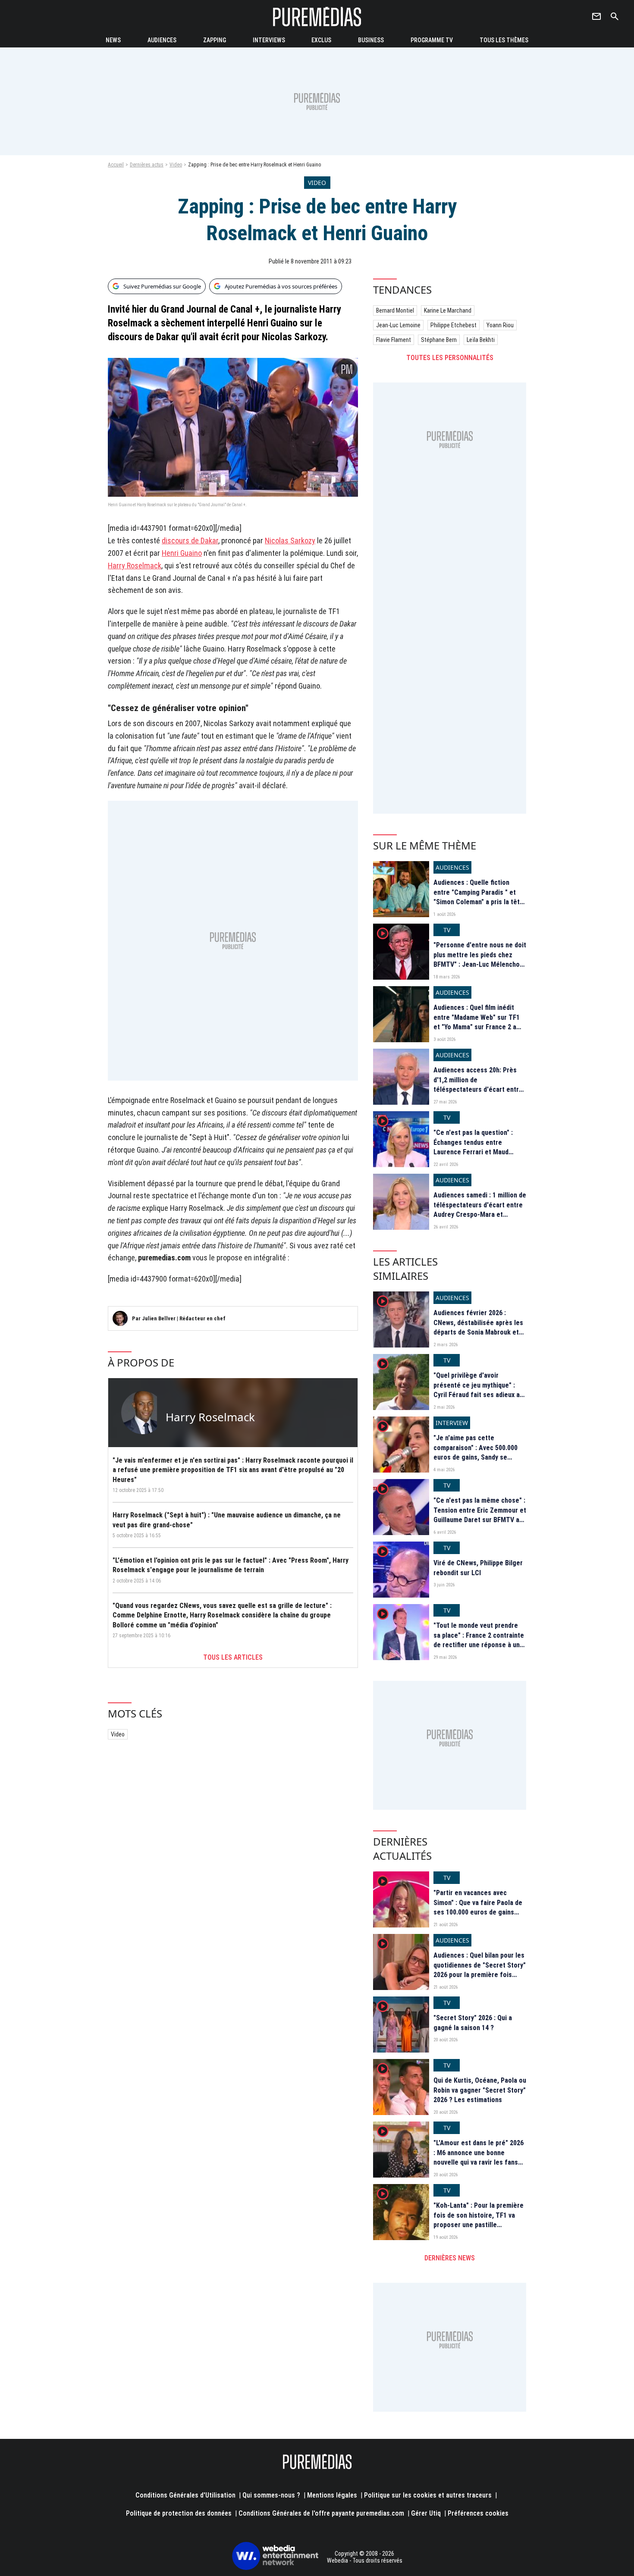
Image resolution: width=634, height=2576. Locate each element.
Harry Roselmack (135, 566)
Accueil (116, 165)
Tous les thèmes (504, 40)
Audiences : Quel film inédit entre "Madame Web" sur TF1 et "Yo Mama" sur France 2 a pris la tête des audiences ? (477, 1022)
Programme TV (432, 40)
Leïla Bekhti (481, 340)
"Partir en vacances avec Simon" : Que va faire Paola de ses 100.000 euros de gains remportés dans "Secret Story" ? (479, 1912)
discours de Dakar (190, 541)
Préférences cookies (478, 2513)
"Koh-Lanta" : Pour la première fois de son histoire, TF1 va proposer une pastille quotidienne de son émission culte (479, 2225)
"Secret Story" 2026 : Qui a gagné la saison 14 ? (473, 2023)
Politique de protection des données (179, 2513)
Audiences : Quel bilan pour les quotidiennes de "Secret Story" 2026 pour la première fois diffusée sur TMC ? (480, 1970)
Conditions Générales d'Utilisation (185, 2495)
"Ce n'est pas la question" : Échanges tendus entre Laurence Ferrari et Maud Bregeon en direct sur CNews (477, 1147)
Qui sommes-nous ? (271, 2495)
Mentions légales (332, 2495)
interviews (269, 40)
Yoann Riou (500, 325)
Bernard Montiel (395, 310)
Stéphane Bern (439, 340)
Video (176, 165)
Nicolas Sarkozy (290, 541)
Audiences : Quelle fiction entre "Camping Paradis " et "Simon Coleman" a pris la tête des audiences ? (479, 897)
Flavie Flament (394, 340)
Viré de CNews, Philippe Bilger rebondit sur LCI (478, 1568)
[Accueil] (317, 17)
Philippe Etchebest (454, 325)
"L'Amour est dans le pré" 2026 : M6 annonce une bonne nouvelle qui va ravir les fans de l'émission (479, 2157)
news (113, 40)
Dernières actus (147, 165)
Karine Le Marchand (448, 310)
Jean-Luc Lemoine (398, 325)
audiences (162, 40)
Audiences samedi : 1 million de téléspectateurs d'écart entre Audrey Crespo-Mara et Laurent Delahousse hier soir (480, 1210)
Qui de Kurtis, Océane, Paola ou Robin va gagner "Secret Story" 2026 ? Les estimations (480, 2090)
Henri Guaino (182, 553)
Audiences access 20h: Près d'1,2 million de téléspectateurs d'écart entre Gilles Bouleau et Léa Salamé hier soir (478, 1089)
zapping (215, 40)
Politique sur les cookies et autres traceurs (428, 2495)
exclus (321, 40)
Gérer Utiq (426, 2513)
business (371, 40)
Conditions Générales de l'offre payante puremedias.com (321, 2513)
